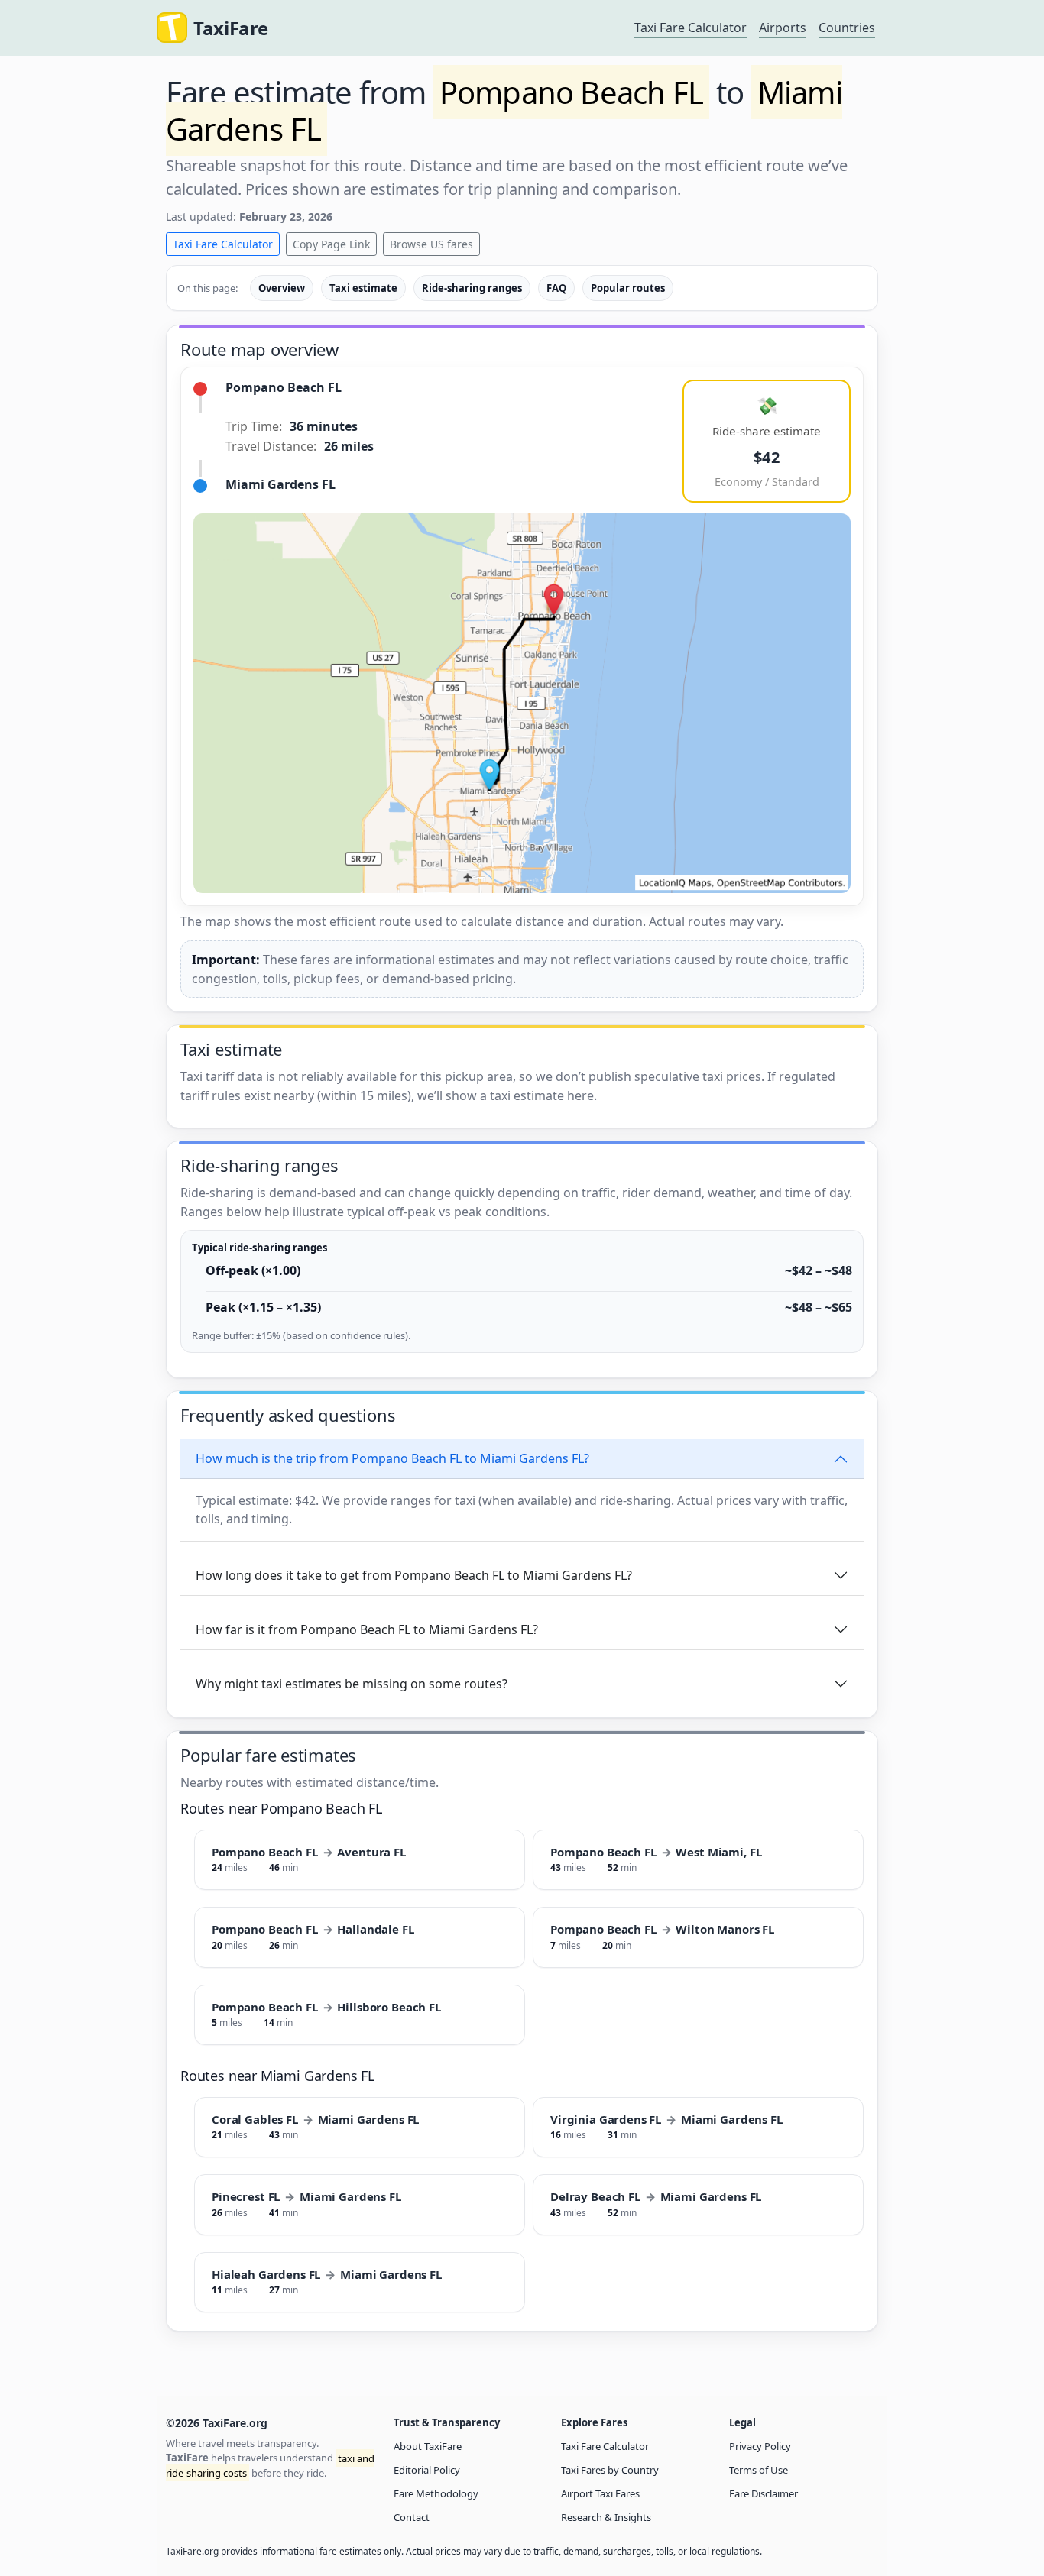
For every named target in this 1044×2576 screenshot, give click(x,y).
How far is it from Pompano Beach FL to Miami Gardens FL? (367, 1629)
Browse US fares (431, 244)
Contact (412, 2517)
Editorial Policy (427, 2470)
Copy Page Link (331, 244)
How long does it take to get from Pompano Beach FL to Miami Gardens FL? (414, 1575)
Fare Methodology (436, 2493)
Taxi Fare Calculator (691, 28)
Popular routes (628, 288)
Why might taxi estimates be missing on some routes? (352, 1684)
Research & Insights (606, 2517)
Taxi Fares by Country (610, 2470)
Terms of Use (759, 2470)
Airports (783, 28)
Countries (847, 28)
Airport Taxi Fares (600, 2493)
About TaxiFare (428, 2446)
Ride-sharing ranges (472, 288)
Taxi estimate (363, 288)
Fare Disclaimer (764, 2493)
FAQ (556, 288)
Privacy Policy (760, 2446)
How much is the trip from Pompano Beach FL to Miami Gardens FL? (392, 1458)
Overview (282, 288)
